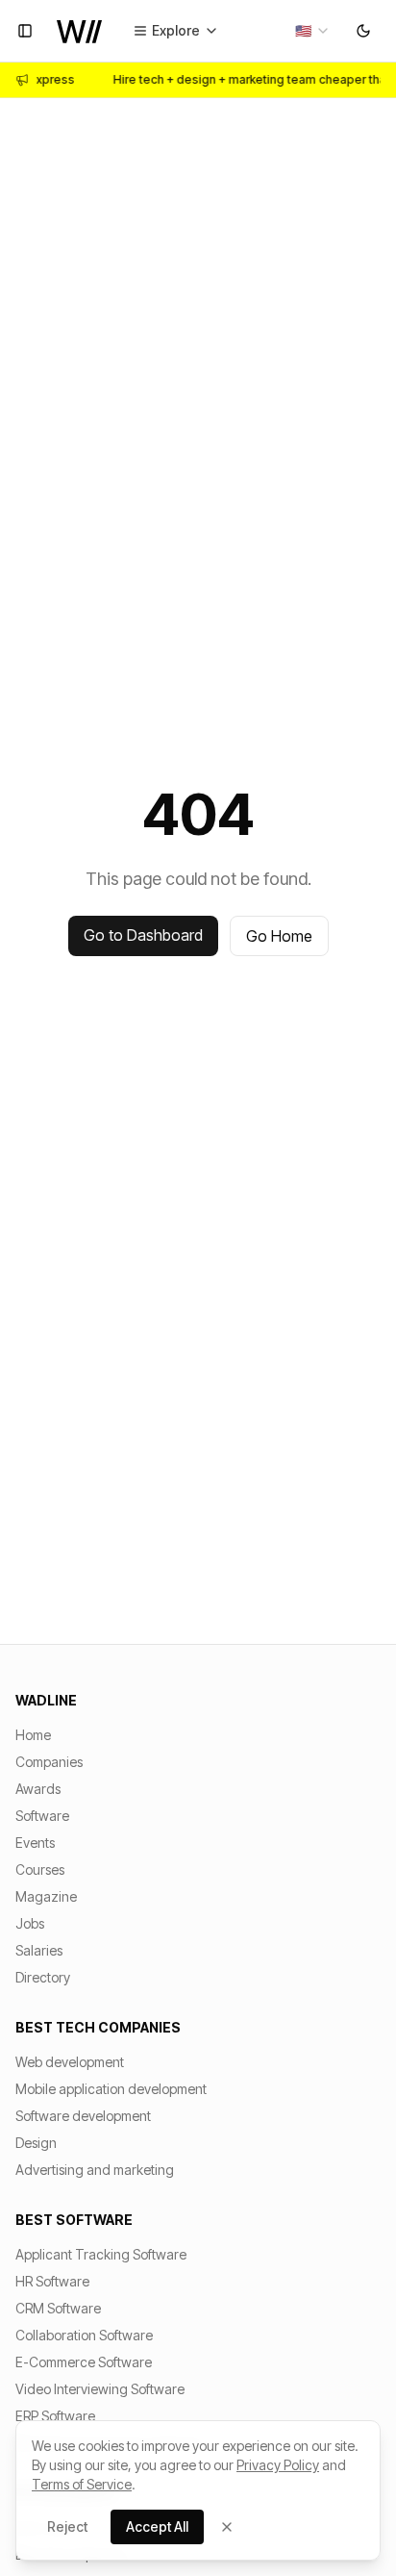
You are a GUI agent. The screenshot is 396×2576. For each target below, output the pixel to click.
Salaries (39, 1950)
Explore (176, 30)
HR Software (52, 2281)
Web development (70, 2062)
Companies (49, 1762)
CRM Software (58, 2308)
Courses (40, 1869)
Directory (43, 1977)
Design (36, 2143)
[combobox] (313, 31)
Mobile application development (111, 2089)
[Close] (227, 2527)
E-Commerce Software (84, 2362)
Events (35, 1843)
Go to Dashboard (143, 935)
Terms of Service (82, 2484)
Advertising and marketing (95, 2170)
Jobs (30, 1923)
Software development (83, 2116)
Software (42, 1816)
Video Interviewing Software (100, 2389)
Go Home (279, 936)
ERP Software (55, 2416)
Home (33, 1735)
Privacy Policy (278, 2465)
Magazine (46, 1896)
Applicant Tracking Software (101, 2254)
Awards (38, 1789)
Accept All (157, 2526)
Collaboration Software (84, 2335)
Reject (67, 2526)
